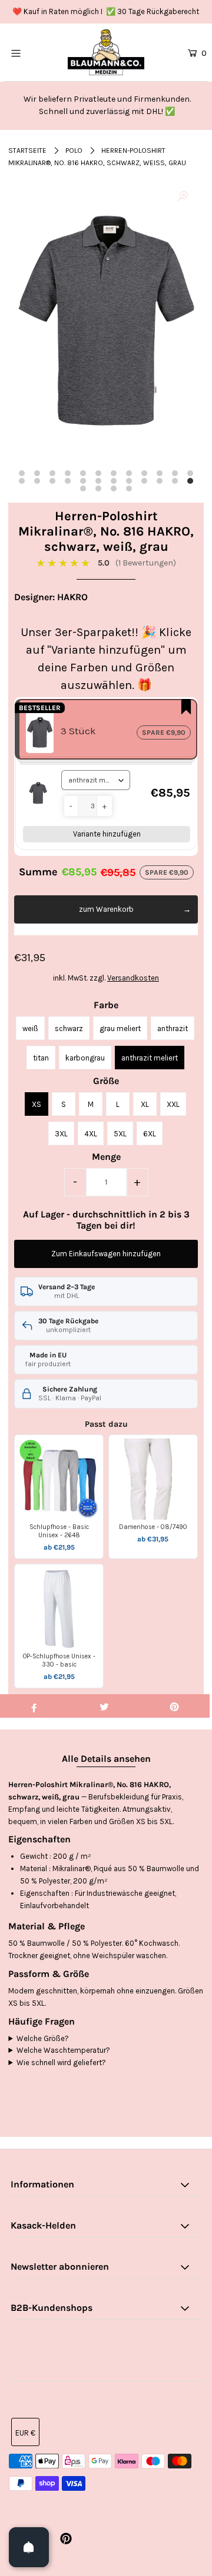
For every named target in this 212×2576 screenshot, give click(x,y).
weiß (30, 1028)
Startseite (27, 150)
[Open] (29, 2547)
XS (37, 1104)
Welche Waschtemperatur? (63, 2050)
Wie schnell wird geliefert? (61, 2063)
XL (145, 1104)
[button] (71, 806)
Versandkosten (133, 978)
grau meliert (120, 1028)
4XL (91, 1134)
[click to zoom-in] (183, 197)
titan (41, 1058)
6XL (150, 1134)
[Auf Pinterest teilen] (174, 1706)
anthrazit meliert (150, 1058)
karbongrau (85, 1058)
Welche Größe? (43, 2038)
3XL (61, 1134)
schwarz (69, 1028)
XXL (173, 1104)
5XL (120, 1134)
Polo (74, 150)
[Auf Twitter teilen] (104, 1706)
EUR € (25, 2433)
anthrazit (173, 1028)
